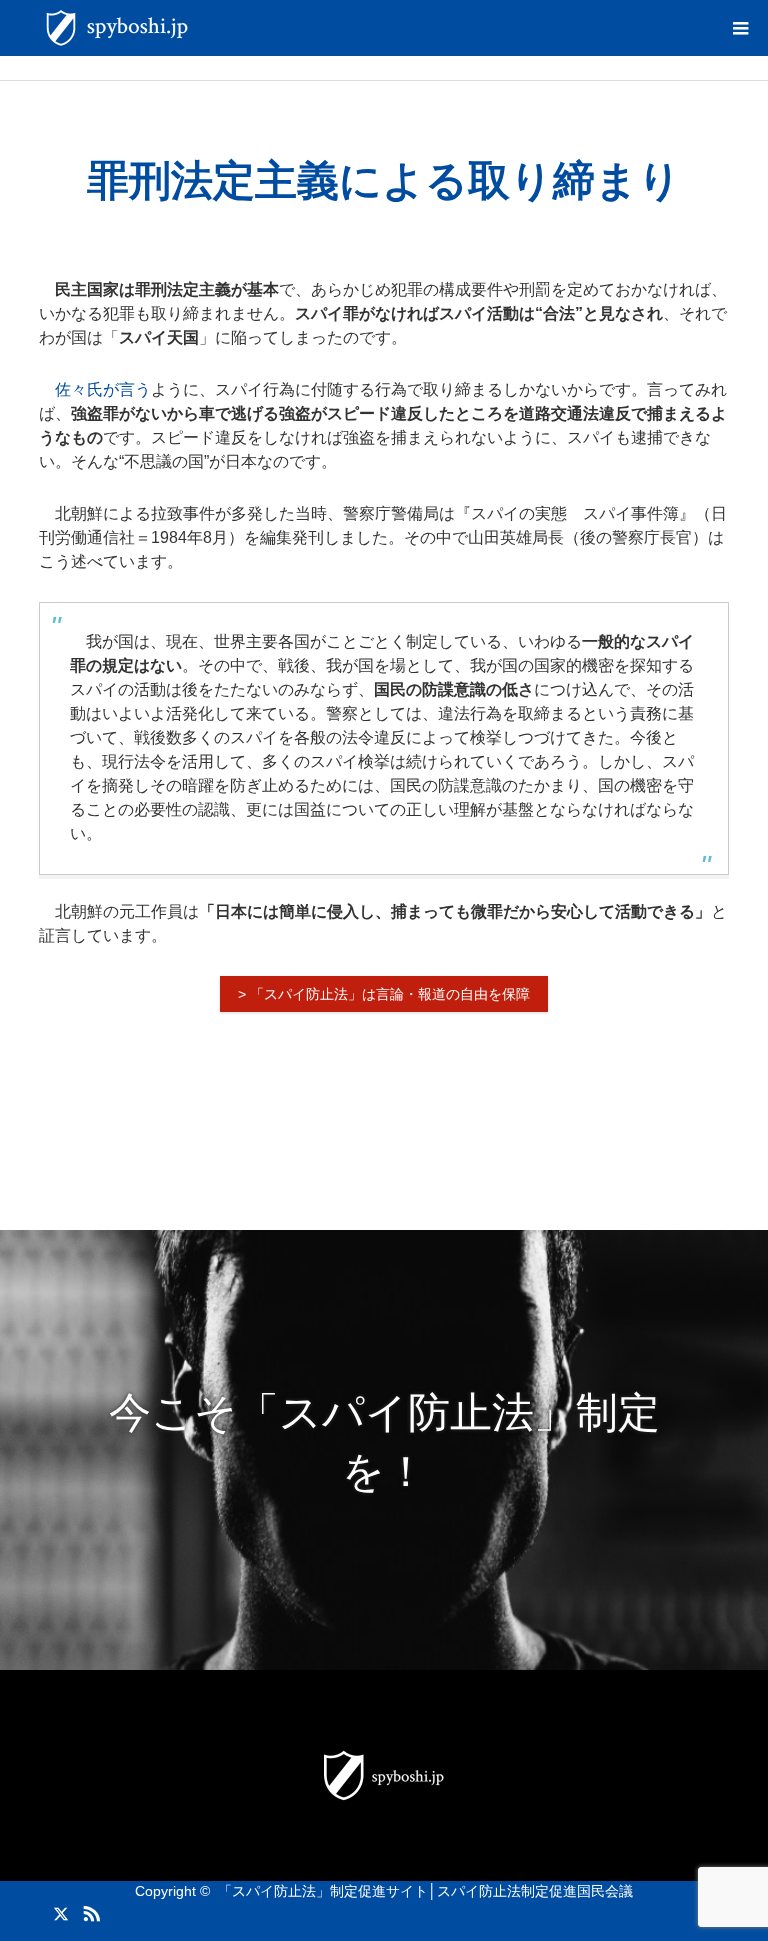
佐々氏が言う (103, 389)
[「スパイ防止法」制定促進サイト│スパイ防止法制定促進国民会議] (199, 28)
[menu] (740, 28)
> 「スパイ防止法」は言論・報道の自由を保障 (384, 994)
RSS (89, 1910)
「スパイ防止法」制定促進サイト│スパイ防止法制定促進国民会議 (425, 1891)
